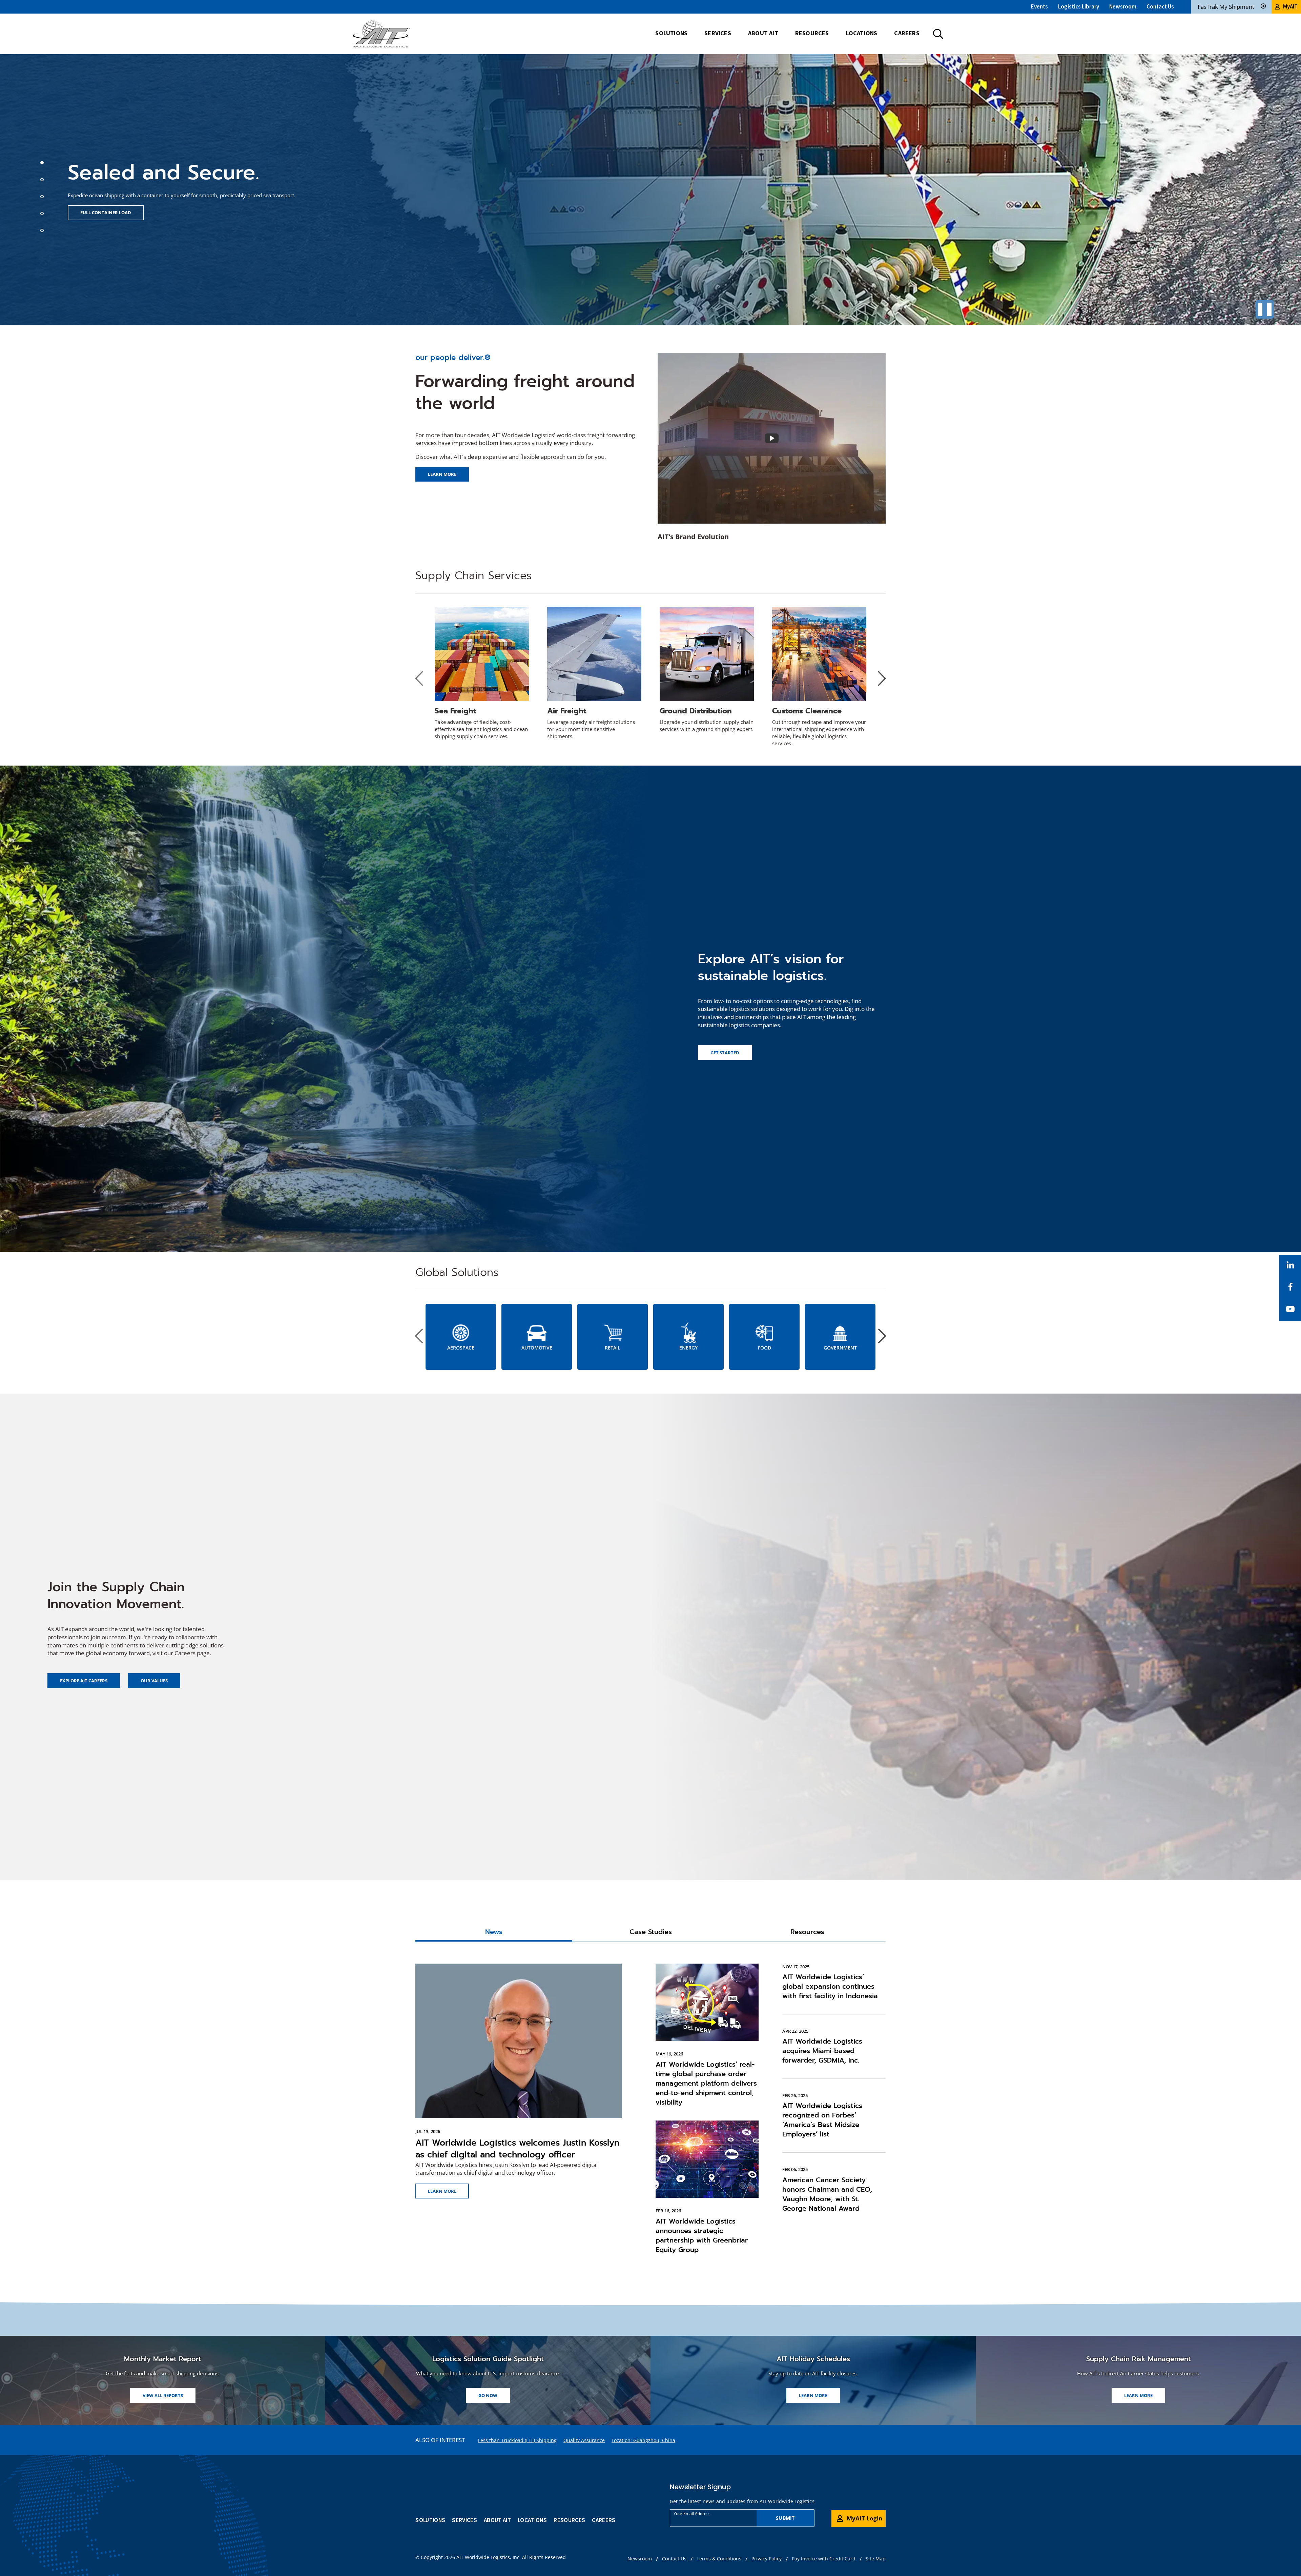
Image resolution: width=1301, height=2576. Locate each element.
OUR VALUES (154, 1681)
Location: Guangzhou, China (643, 2440)
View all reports (163, 2395)
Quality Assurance (584, 2440)
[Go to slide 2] (43, 181)
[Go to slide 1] (43, 164)
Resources (807, 1932)
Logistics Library (1079, 6)
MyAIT (1290, 6)
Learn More (442, 2191)
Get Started (725, 1053)
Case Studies (651, 1932)
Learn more (442, 474)
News (494, 1932)
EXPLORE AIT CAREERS (84, 1681)
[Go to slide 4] (43, 215)
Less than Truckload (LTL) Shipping (517, 2440)
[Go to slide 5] (43, 231)
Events (1039, 6)
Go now (494, 2397)
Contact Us (1160, 6)
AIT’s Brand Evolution (693, 537)
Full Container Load (106, 212)
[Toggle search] (938, 34)
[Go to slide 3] (43, 198)
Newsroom (1123, 6)
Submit (785, 2518)
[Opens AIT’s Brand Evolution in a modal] (772, 438)
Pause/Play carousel (1265, 309)
